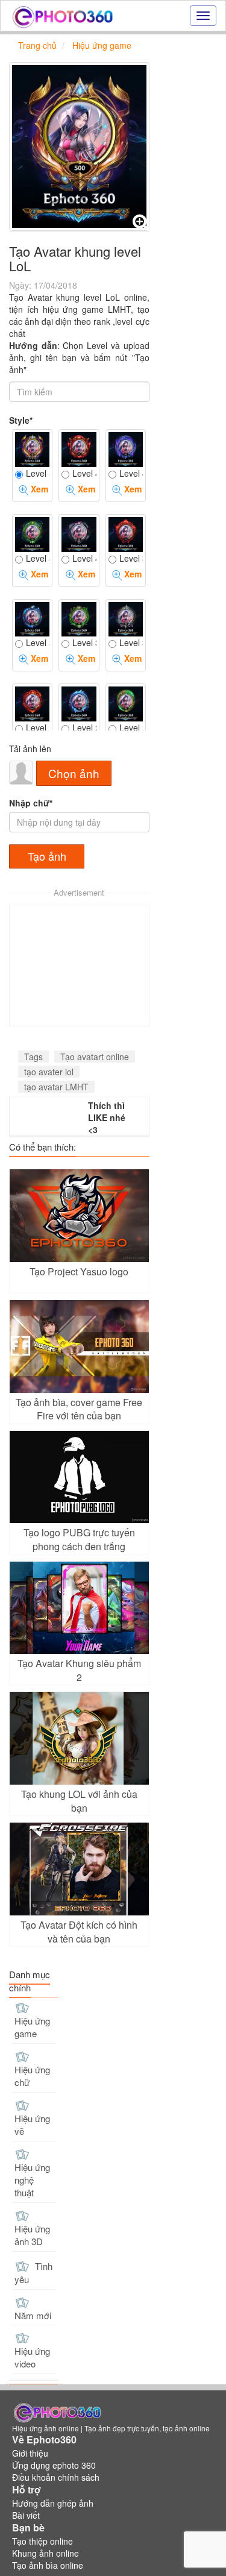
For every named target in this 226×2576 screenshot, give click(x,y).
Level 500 (38, 473)
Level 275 (38, 727)
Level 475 (84, 473)
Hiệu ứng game (32, 2027)
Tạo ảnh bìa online (48, 2565)
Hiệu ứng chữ (32, 2076)
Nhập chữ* (31, 803)
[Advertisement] (79, 966)
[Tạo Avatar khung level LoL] (79, 146)
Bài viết (26, 2515)
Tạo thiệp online (42, 2541)
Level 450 (131, 473)
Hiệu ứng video (32, 2357)
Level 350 (38, 642)
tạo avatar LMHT (56, 1087)
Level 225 (131, 727)
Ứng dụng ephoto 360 (54, 2465)
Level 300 (131, 642)
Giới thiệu (30, 2453)
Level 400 (84, 558)
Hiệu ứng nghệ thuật (32, 2180)
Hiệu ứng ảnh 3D (32, 2235)
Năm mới (33, 2315)
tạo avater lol (49, 1072)
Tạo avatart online (95, 1057)
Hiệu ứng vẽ (32, 2125)
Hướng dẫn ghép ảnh (53, 2503)
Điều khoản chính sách (56, 2477)
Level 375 (131, 558)
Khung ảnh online (46, 2553)
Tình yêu (33, 2273)
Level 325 (84, 642)
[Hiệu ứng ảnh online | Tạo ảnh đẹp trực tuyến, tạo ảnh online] (62, 16)
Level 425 (38, 558)
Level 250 (84, 727)
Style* (21, 420)
